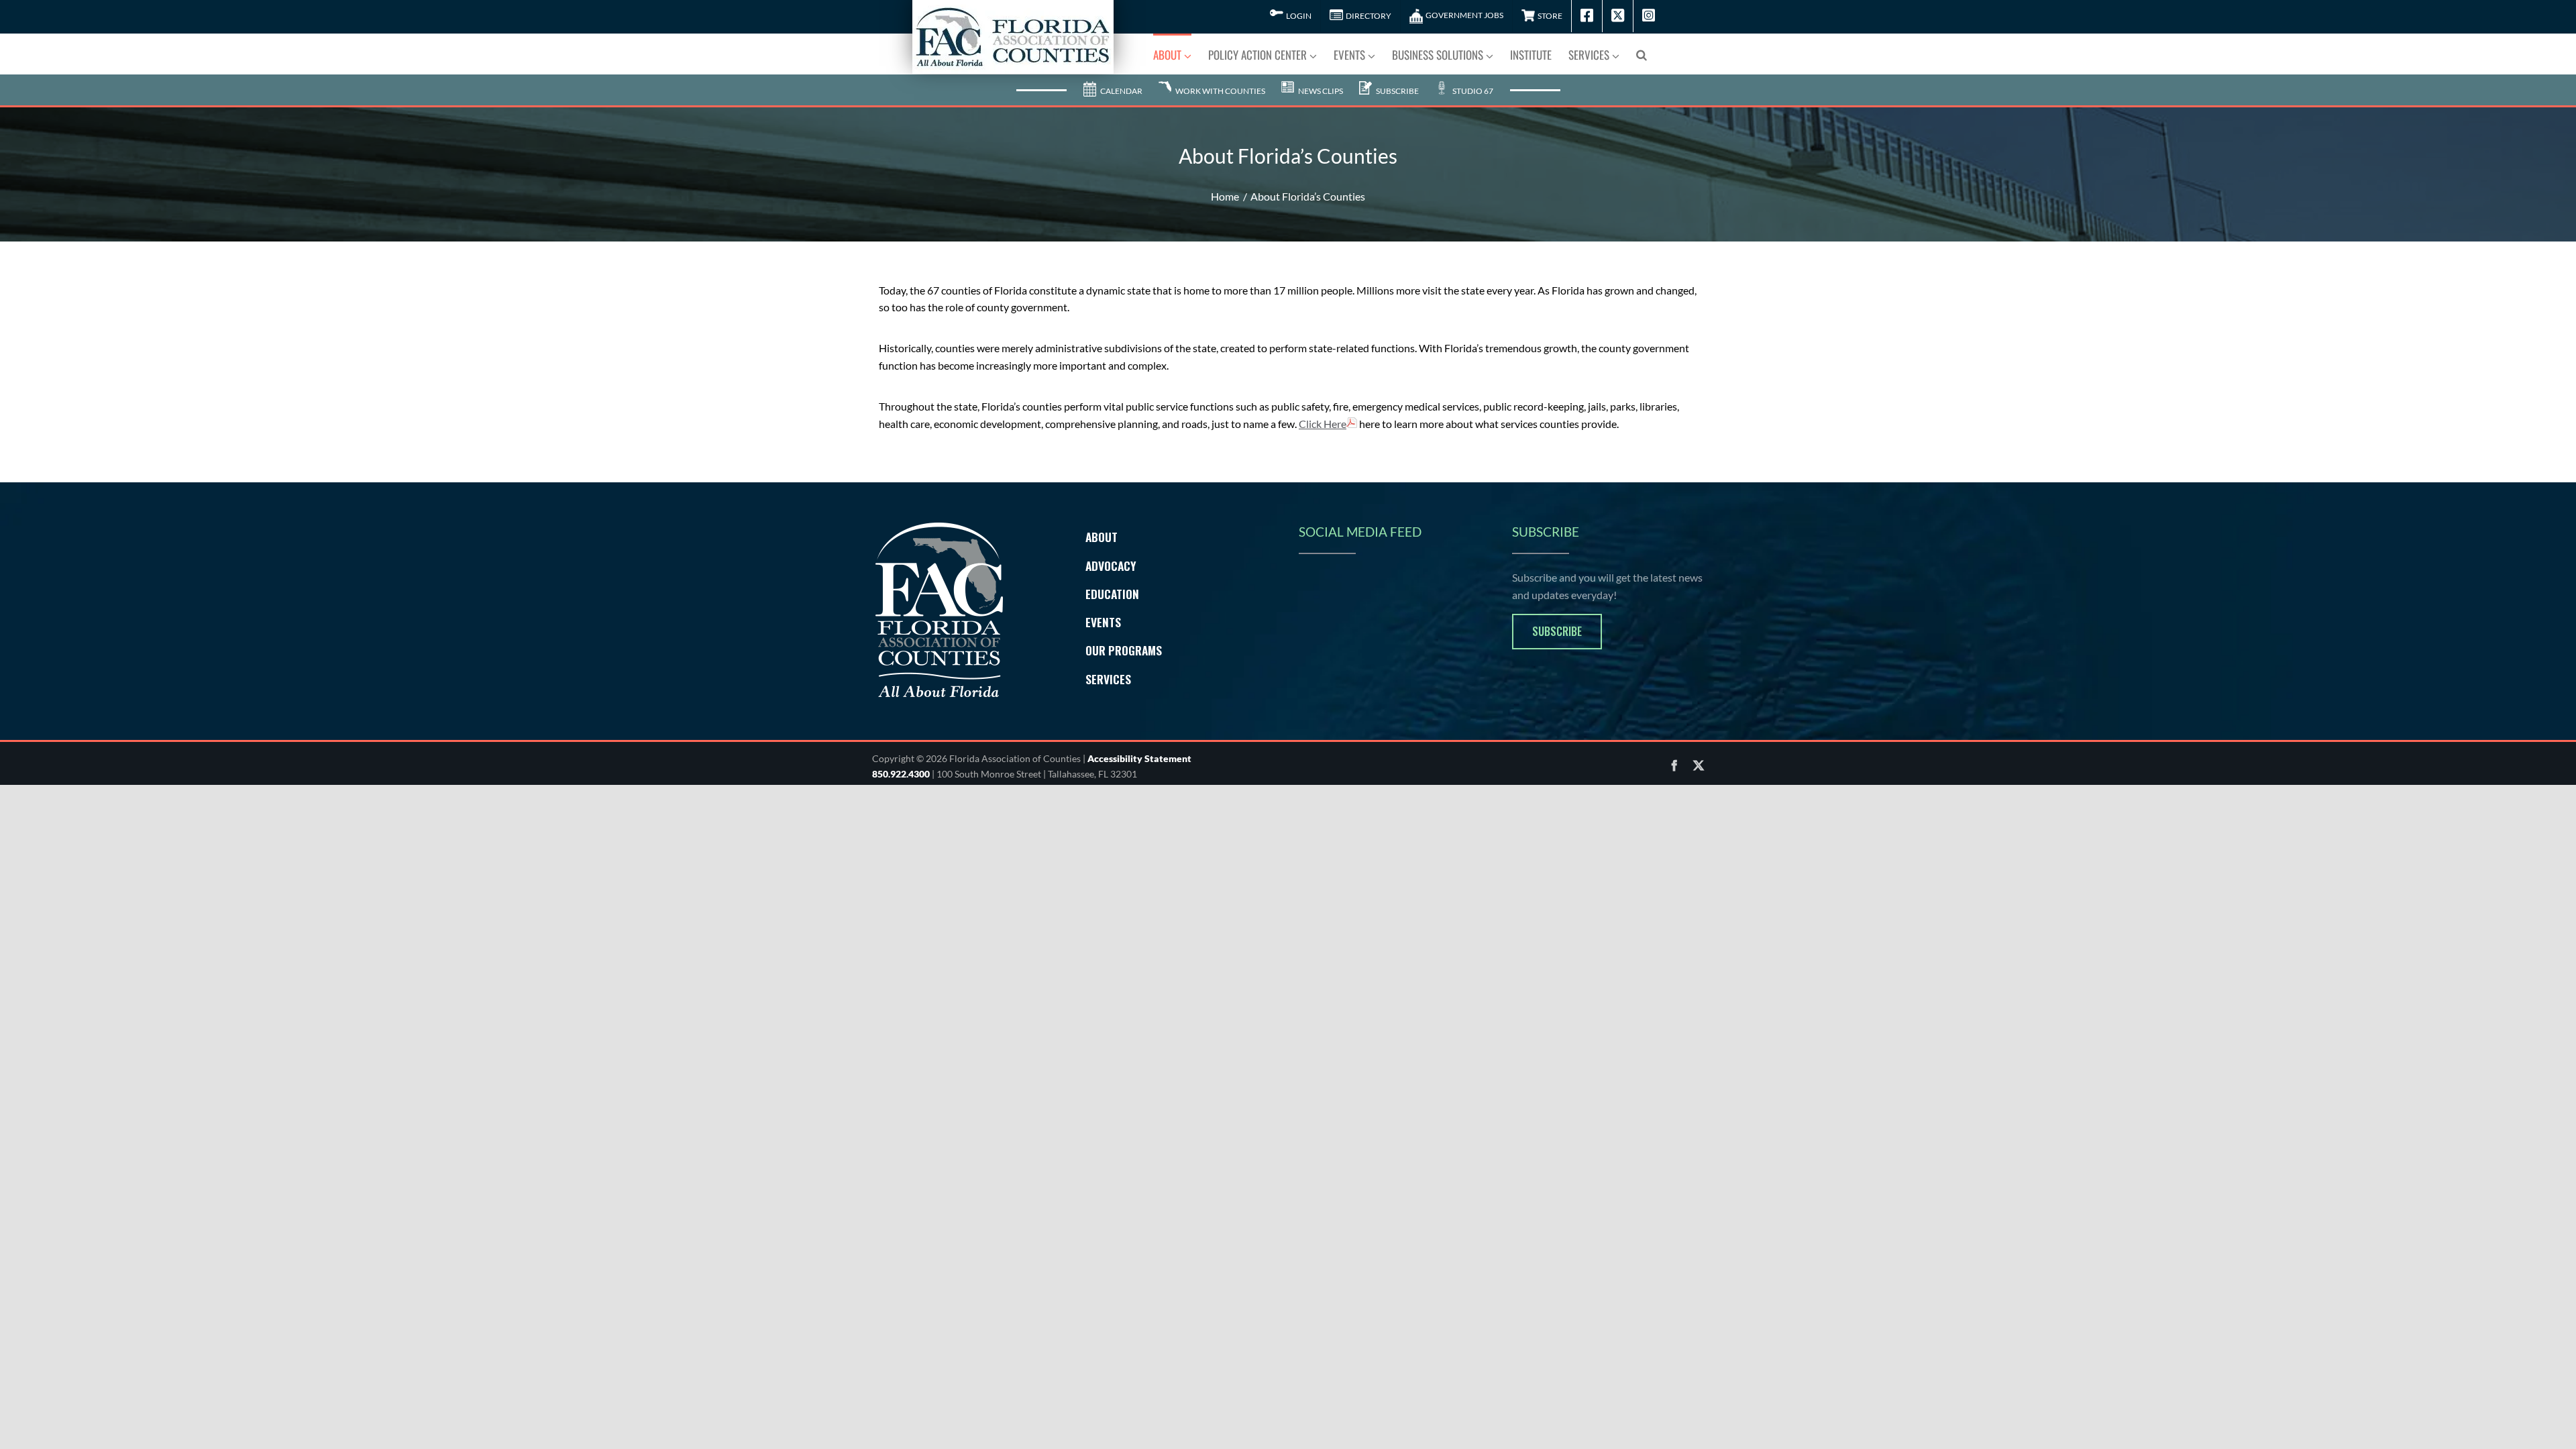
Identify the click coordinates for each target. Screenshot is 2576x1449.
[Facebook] (1674, 765)
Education (1112, 594)
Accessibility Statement (1139, 758)
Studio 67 (1472, 91)
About (1102, 537)
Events (1103, 622)
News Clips (1320, 91)
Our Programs (1124, 650)
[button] (1642, 54)
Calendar (1121, 91)
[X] (1699, 765)
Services (1108, 679)
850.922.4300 (901, 774)
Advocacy (1111, 566)
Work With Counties (1220, 91)
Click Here (1323, 424)
